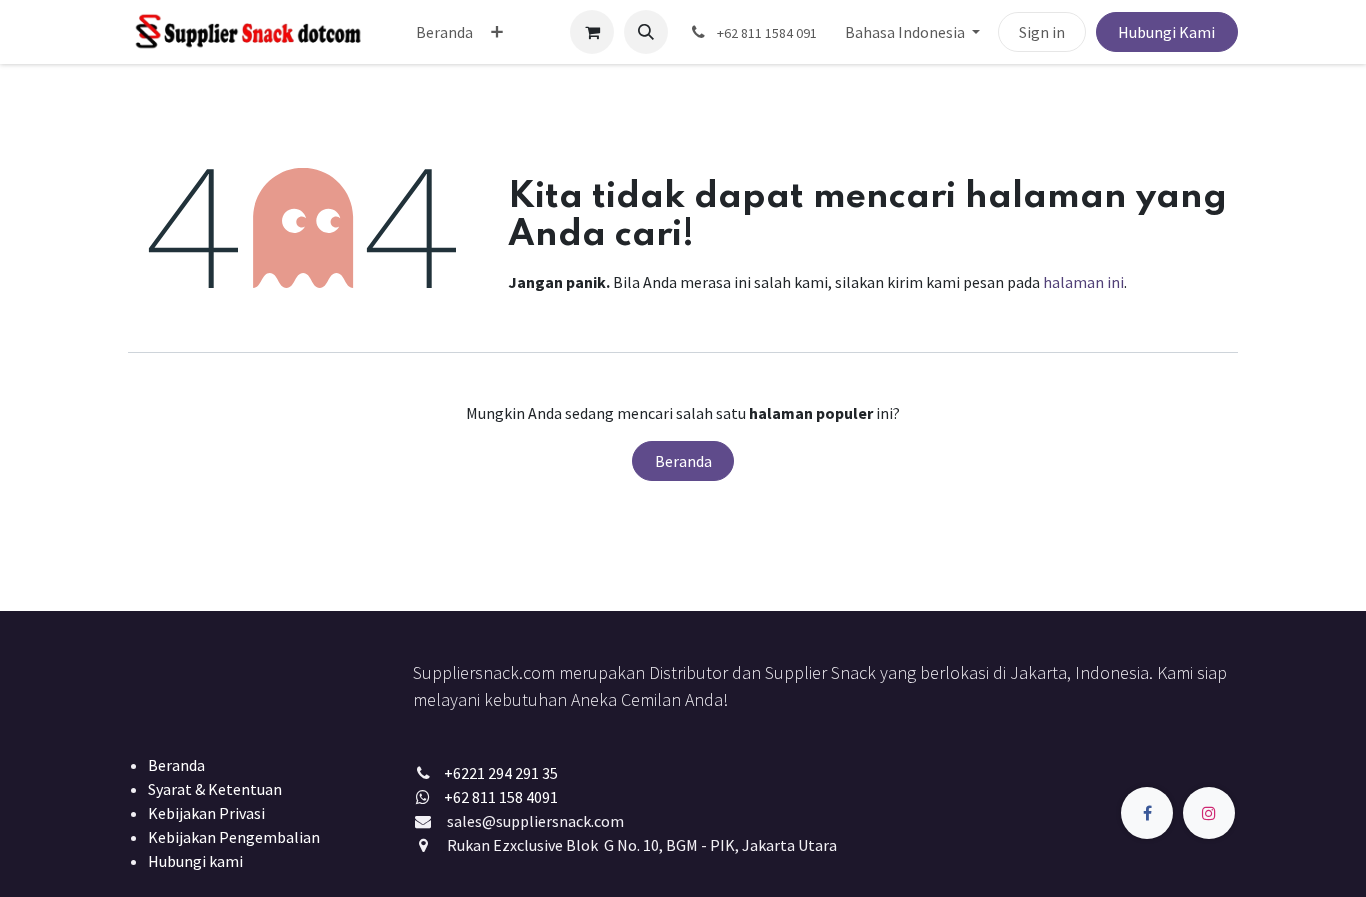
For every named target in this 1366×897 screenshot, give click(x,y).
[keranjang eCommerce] (592, 32)
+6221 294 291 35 (501, 773)
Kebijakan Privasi (206, 813)
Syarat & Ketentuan (215, 789)
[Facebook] (1147, 813)
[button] (646, 32)
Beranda (683, 461)
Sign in (1042, 32)
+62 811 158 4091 (501, 797)
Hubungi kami (195, 861)
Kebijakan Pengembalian (234, 837)
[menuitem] (444, 32)
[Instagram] (1209, 813)
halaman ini (1083, 282)
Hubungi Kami (1166, 32)
